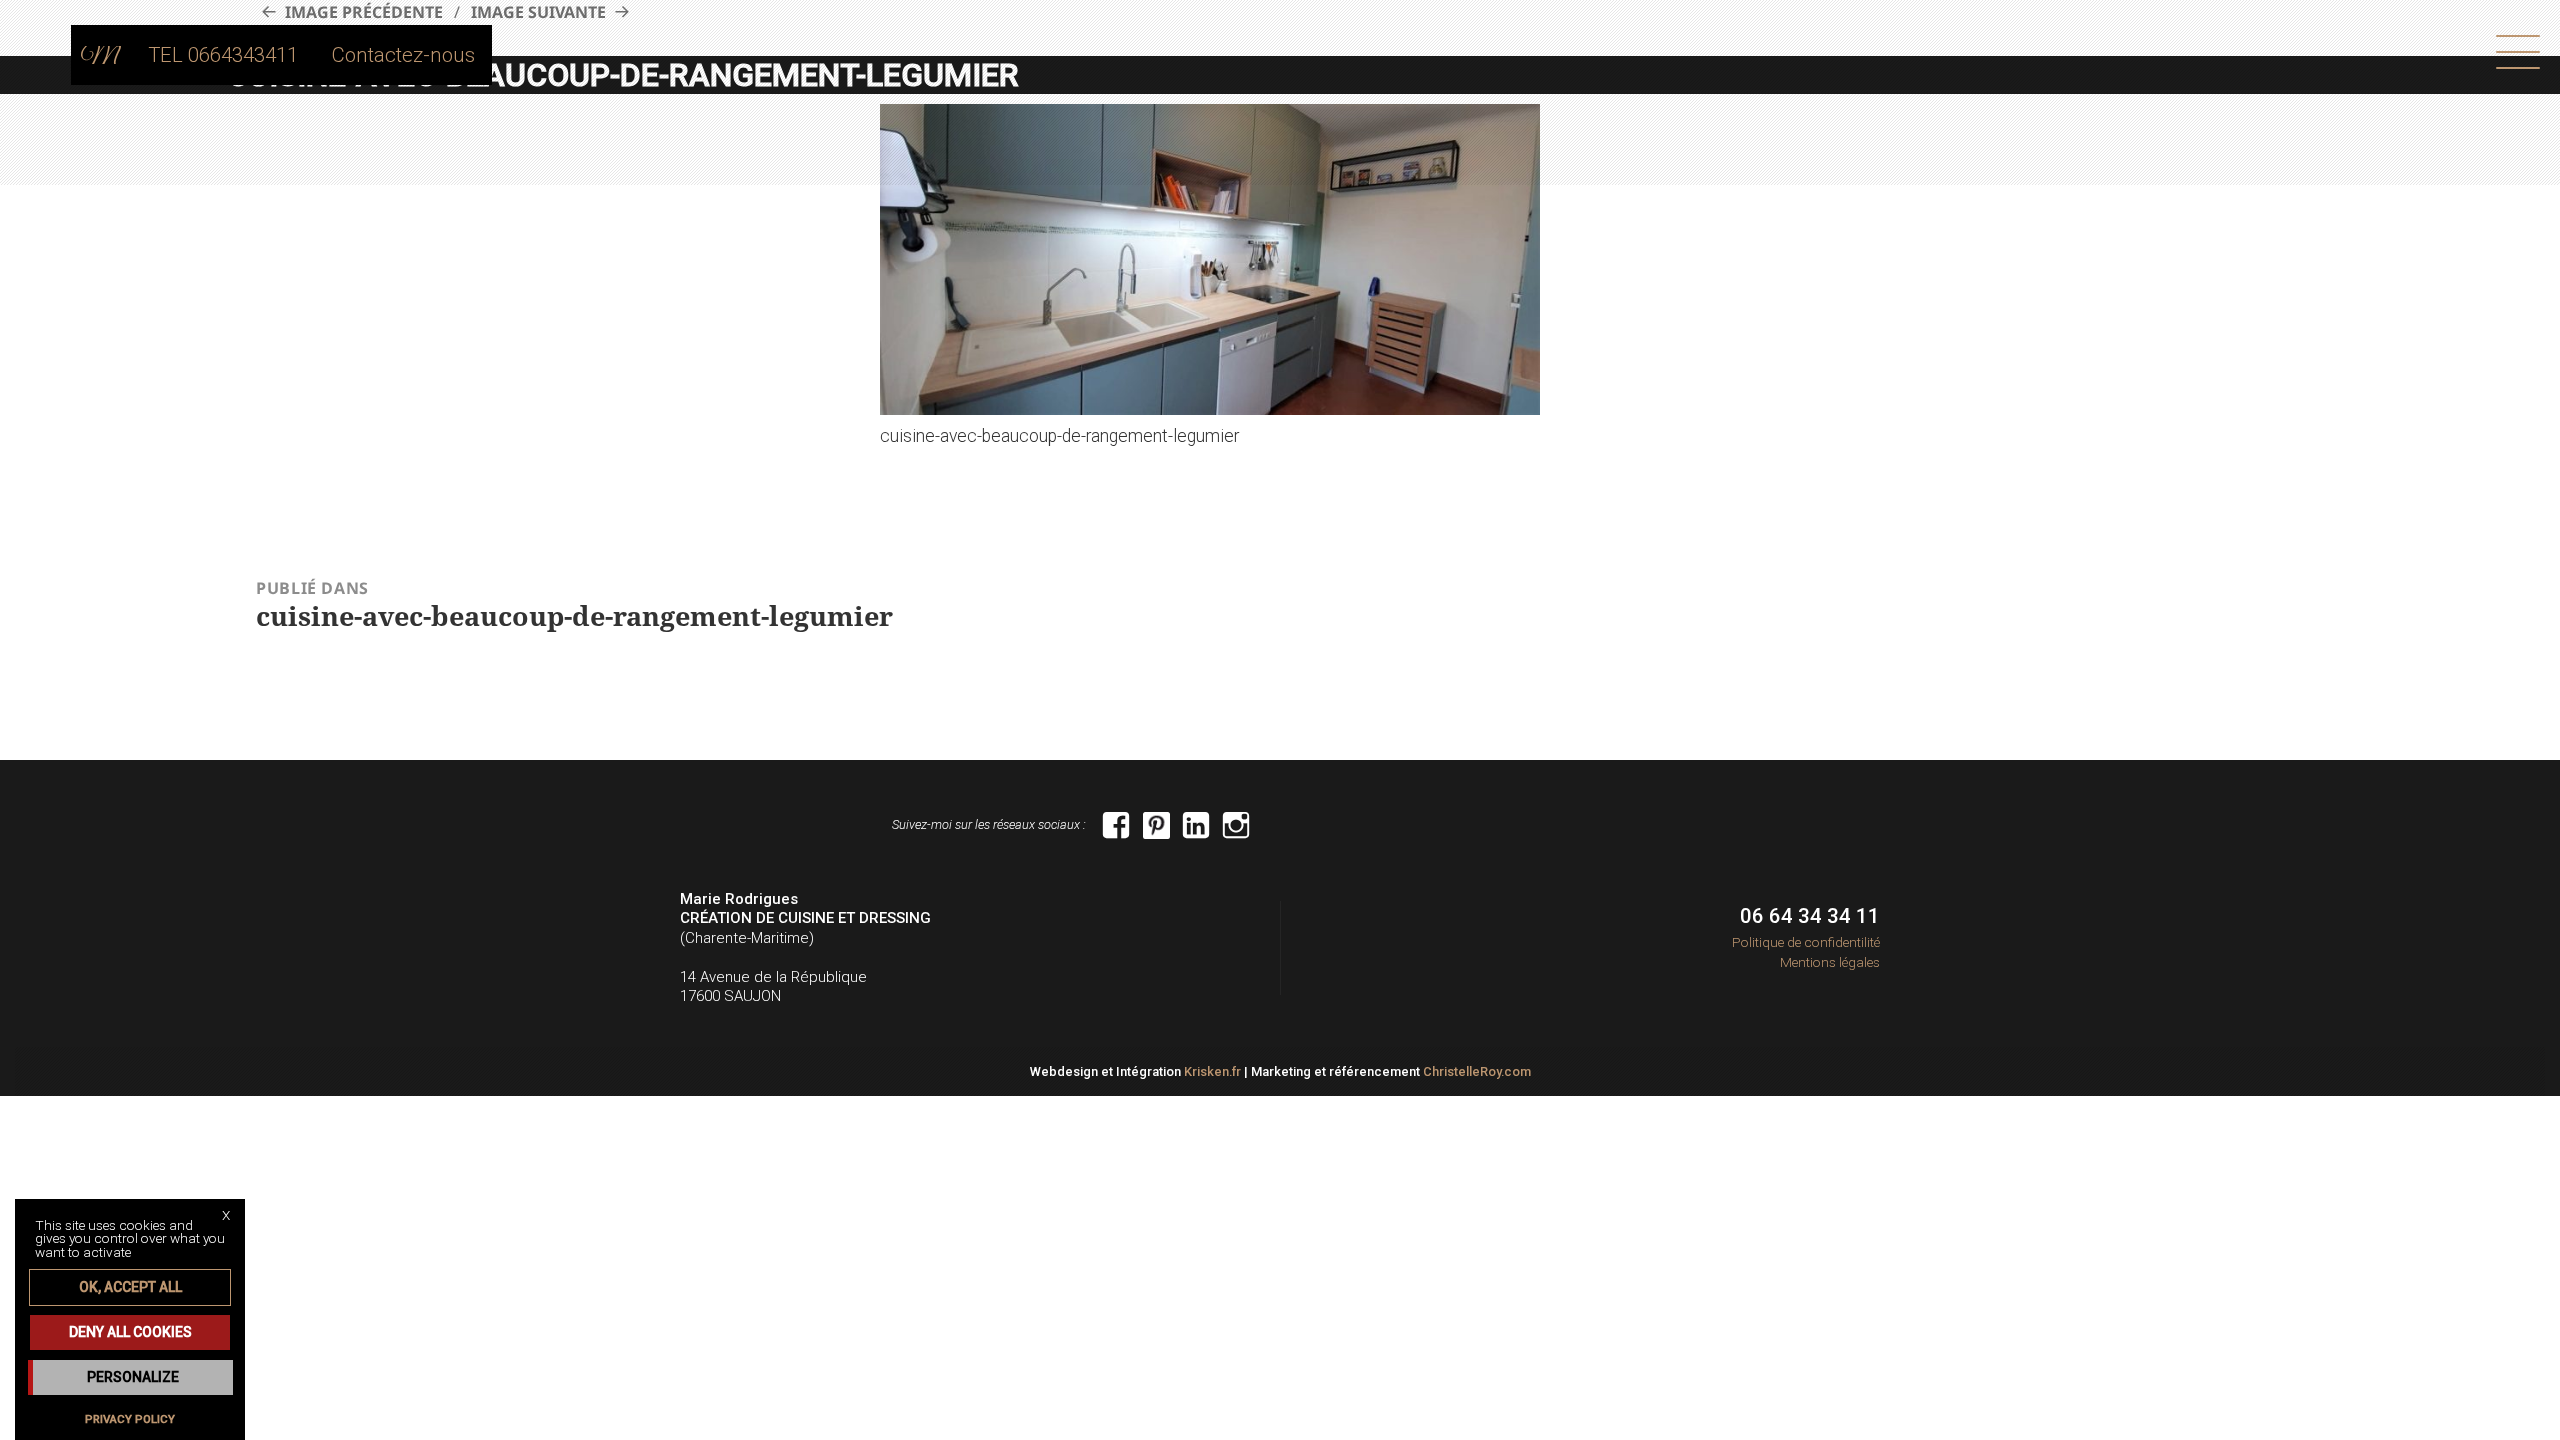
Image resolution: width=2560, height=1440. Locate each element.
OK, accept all (130, 1287)
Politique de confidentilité (1806, 942)
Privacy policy (130, 1419)
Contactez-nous (403, 55)
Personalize (133, 1377)
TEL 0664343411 (223, 55)
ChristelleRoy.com (1477, 1071)
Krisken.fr (1212, 1071)
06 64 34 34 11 (1810, 916)
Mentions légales (1830, 962)
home (101, 55)
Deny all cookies (130, 1332)
